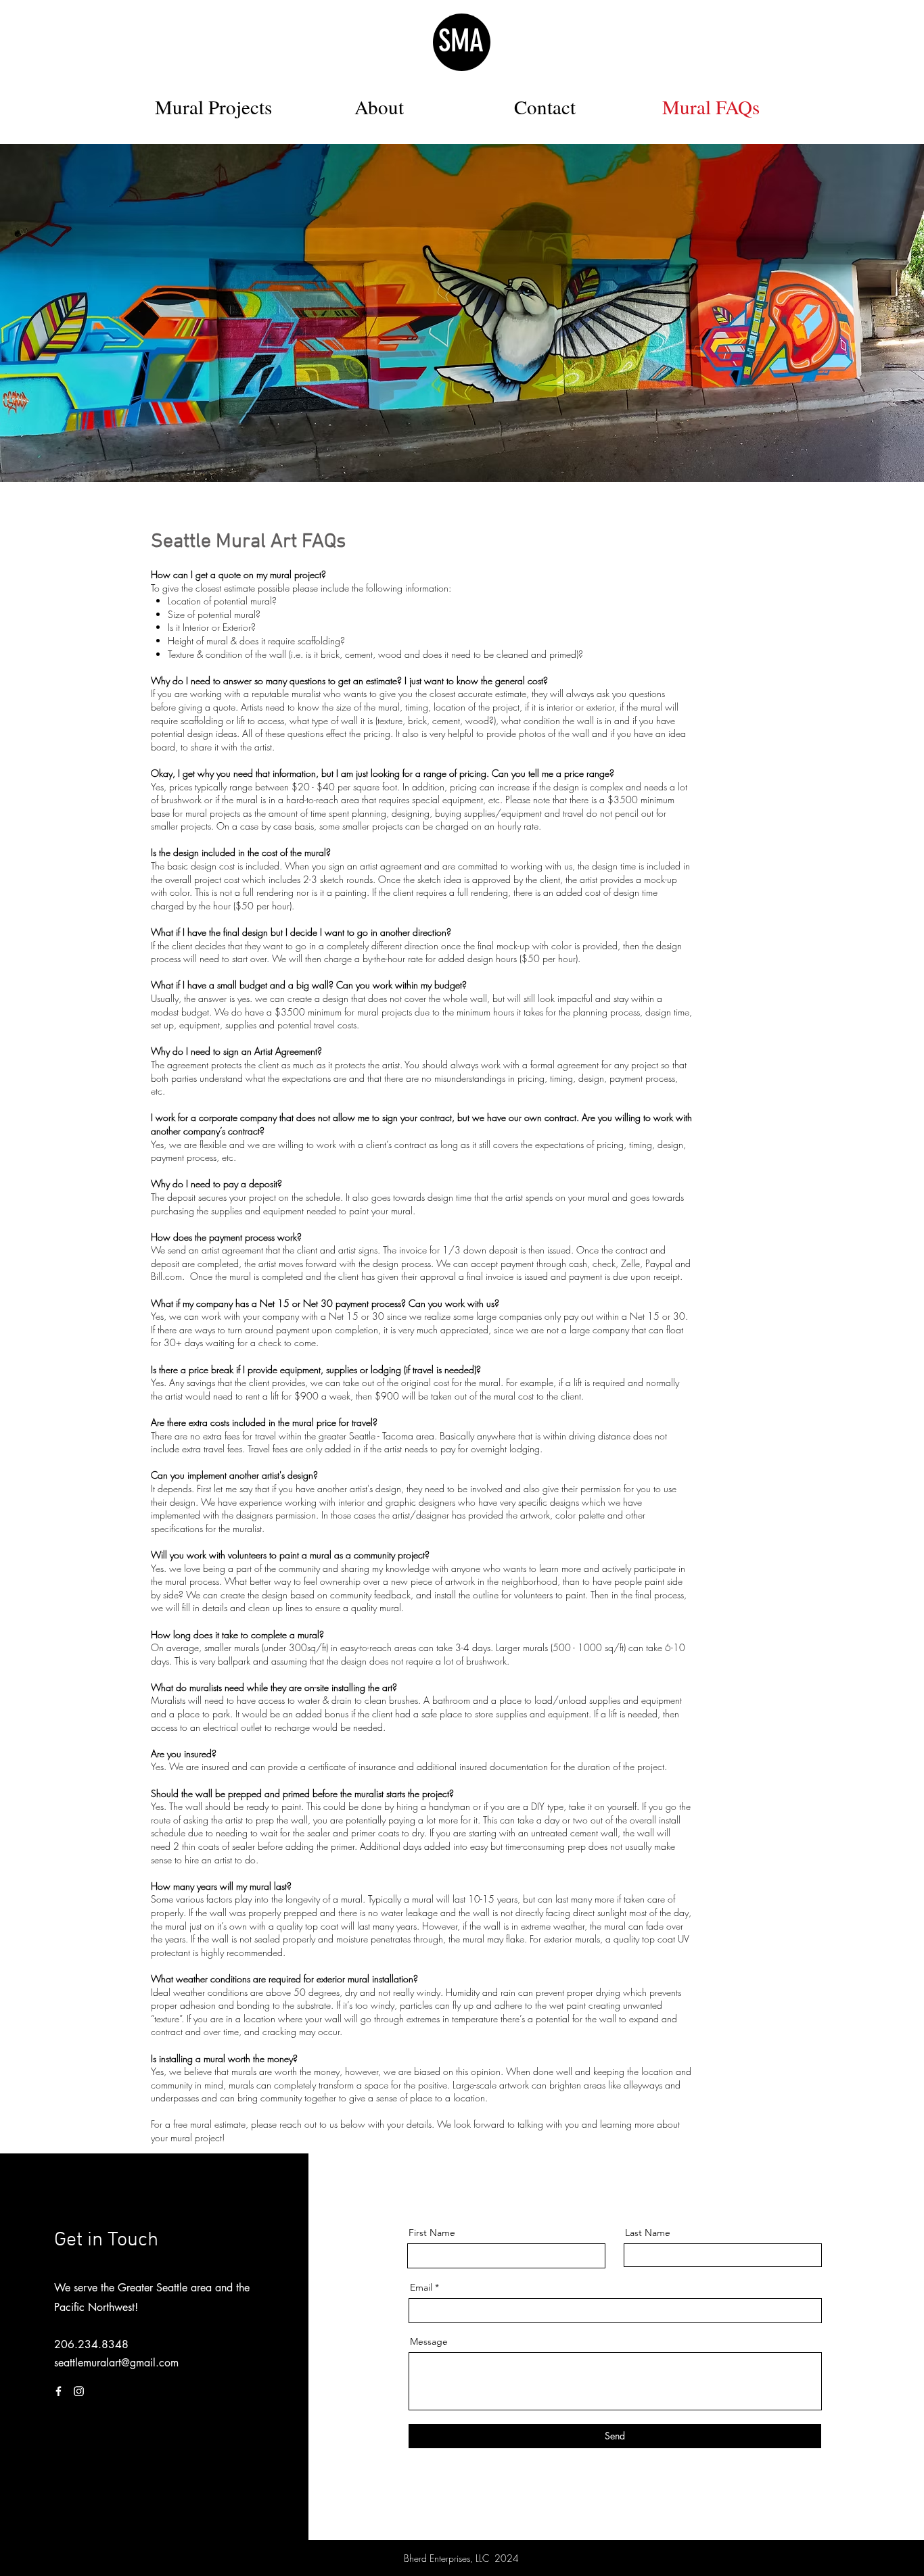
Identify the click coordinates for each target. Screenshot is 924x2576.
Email (421, 2287)
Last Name (648, 2233)
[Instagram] (79, 2391)
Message (429, 2341)
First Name (432, 2233)
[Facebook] (59, 2391)
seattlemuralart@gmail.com (116, 2363)
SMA (461, 41)
